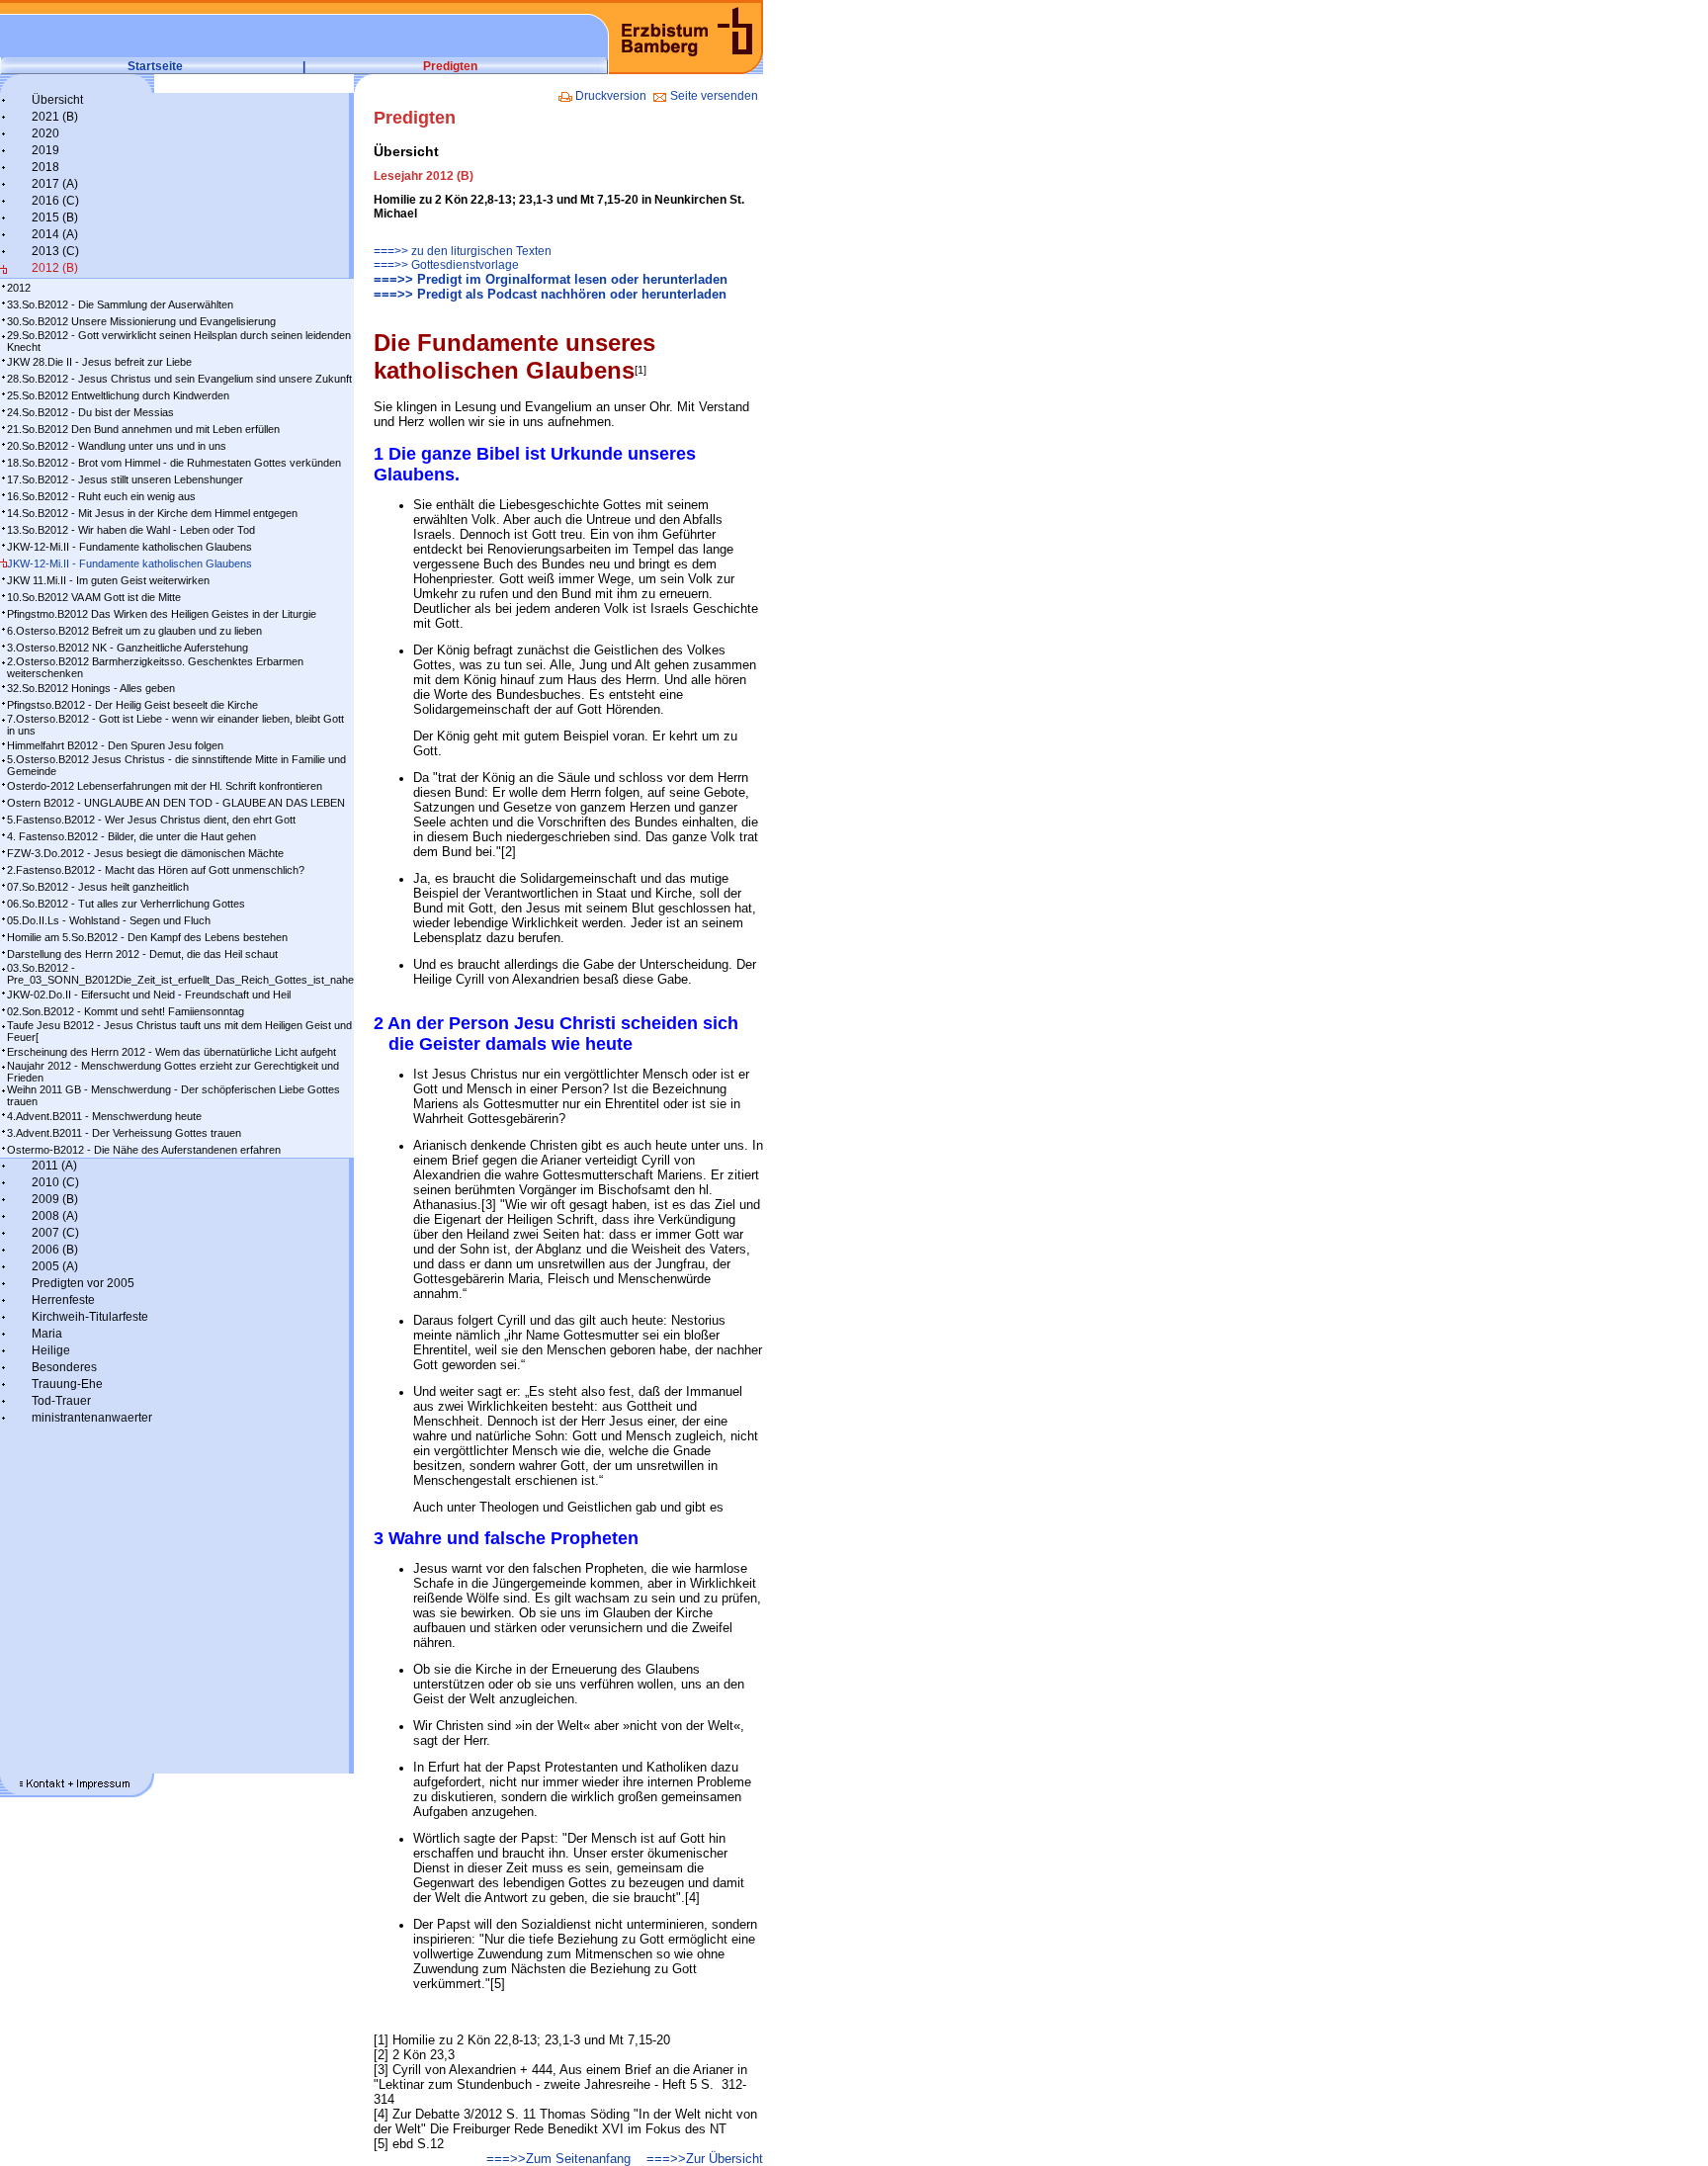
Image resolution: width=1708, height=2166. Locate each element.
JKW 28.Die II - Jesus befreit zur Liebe (99, 362)
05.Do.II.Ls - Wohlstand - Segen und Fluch (109, 920)
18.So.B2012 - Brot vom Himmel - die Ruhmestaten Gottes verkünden (174, 463)
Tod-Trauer (61, 1401)
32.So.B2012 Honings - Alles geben (91, 688)
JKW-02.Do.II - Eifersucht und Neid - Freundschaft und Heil (149, 995)
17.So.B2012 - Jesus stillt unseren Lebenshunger (125, 479)
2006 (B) (55, 1250)
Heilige (51, 1350)
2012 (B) (55, 268)
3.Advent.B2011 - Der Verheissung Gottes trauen (124, 1133)
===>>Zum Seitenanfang (558, 2159)
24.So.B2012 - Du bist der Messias (90, 412)
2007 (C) (55, 1233)
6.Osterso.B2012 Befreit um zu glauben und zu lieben (134, 631)
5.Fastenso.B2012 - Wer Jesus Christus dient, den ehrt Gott (151, 820)
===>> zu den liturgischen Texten (463, 251)
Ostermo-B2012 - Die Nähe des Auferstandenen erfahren (144, 1150)
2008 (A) (55, 1216)
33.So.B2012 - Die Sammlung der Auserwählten (120, 304)
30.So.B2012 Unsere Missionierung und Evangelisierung (141, 321)
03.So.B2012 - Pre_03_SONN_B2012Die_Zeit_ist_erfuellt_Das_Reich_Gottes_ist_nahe (180, 974)
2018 (45, 167)
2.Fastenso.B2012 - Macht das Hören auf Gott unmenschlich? (156, 870)
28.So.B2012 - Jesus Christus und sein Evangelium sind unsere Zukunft (179, 379)
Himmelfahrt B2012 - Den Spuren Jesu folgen (115, 745)
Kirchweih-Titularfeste (90, 1317)
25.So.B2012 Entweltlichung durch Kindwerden (118, 395)
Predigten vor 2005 (83, 1283)
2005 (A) (55, 1266)
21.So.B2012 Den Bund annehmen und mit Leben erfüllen (143, 429)
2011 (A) (54, 1166)
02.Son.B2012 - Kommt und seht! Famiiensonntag (126, 1011)
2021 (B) (55, 117)
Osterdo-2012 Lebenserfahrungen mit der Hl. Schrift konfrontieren (165, 786)
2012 (19, 288)
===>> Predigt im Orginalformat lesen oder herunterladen (551, 279)
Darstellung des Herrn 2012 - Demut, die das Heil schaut (142, 954)
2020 (45, 133)
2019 (45, 150)
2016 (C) (55, 201)
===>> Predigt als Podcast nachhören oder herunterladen (550, 294)
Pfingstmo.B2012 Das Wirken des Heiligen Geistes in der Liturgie (162, 614)
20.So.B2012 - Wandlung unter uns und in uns (117, 446)
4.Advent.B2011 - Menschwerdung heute (104, 1116)
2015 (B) (55, 217)
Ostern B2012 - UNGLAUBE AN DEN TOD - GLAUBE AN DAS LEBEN (176, 803)
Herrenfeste (63, 1300)
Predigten (450, 66)
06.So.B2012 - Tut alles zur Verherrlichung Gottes (126, 904)
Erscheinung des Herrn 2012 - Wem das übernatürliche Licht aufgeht (171, 1052)
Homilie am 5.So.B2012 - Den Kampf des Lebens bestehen (147, 937)
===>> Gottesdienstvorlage (446, 265)
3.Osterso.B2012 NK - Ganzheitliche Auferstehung (128, 648)
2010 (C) (55, 1182)
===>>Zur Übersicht (705, 2159)
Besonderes (64, 1367)
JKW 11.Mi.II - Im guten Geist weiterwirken (108, 580)
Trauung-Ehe (67, 1384)
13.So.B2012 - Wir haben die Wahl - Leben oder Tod (131, 530)
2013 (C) (55, 251)
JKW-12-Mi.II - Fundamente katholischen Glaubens (129, 547)
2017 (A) (55, 184)
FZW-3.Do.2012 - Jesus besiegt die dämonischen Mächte (145, 853)
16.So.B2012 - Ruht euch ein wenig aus (101, 496)
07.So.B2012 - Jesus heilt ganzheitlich (98, 887)
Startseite (155, 66)
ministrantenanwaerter (92, 1418)
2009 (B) (55, 1199)
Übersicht (57, 100)
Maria (47, 1334)
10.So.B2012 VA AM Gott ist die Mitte (94, 597)
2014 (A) (55, 234)
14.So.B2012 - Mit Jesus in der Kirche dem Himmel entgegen (152, 513)
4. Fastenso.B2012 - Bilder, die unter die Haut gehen (131, 836)
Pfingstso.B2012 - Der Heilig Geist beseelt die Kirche (132, 705)
